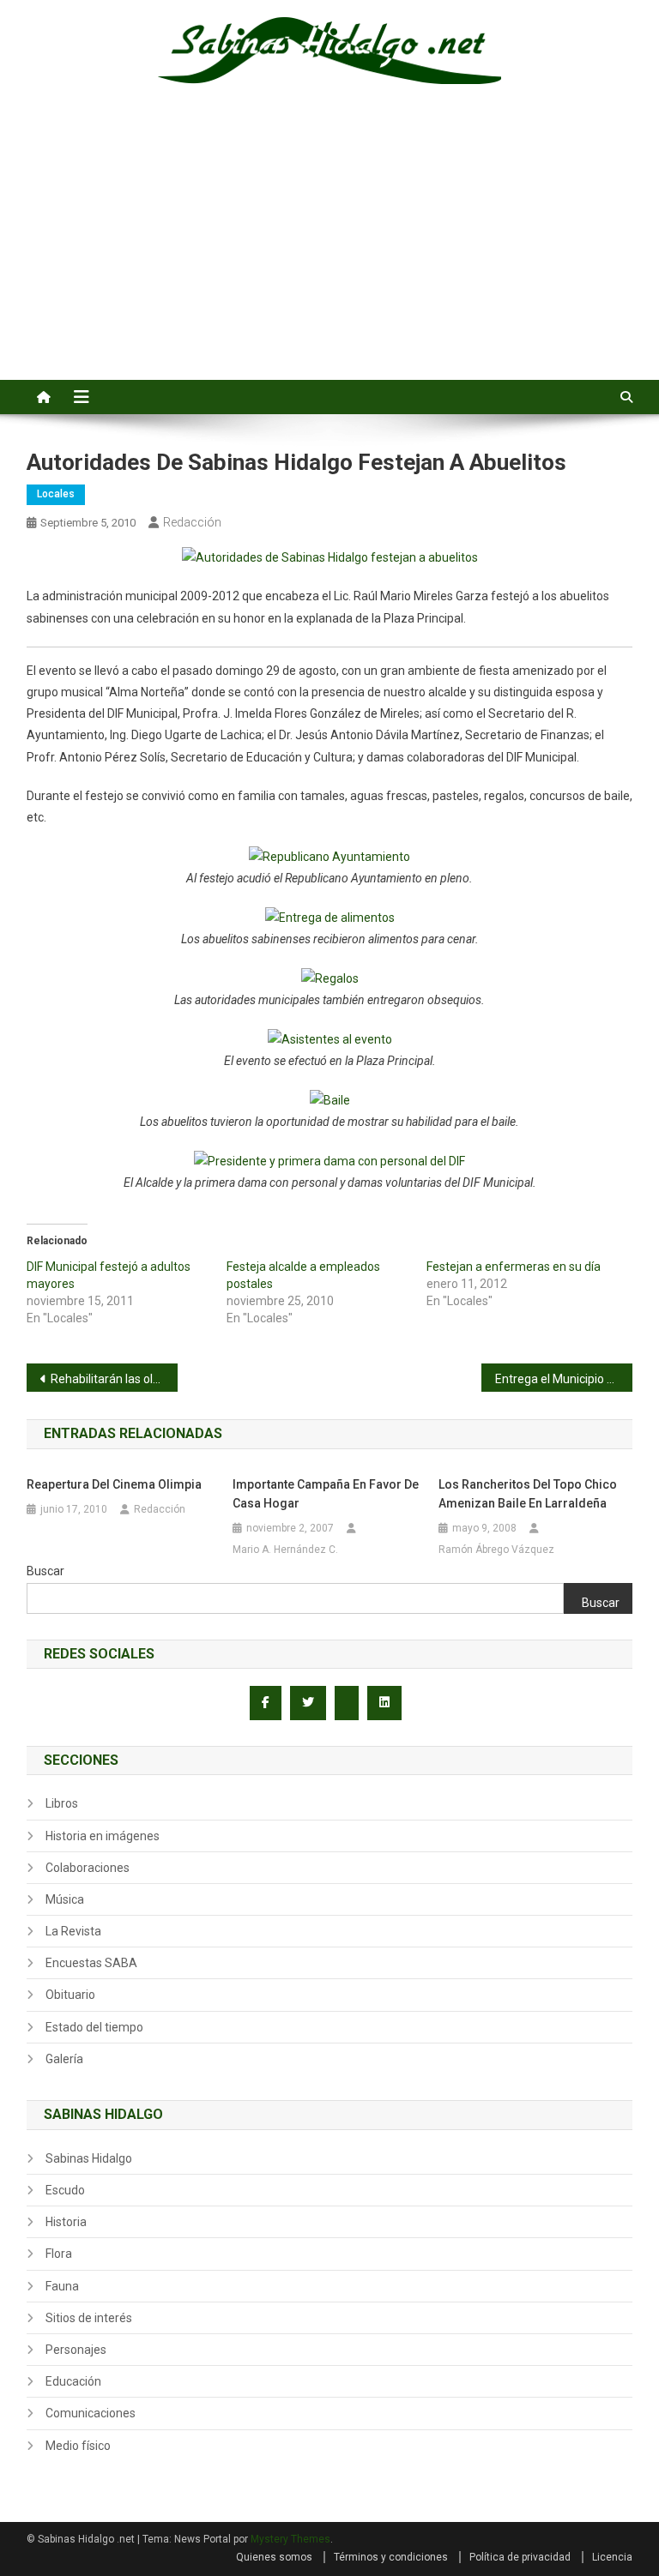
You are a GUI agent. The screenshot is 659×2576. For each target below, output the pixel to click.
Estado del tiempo (94, 2027)
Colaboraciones (88, 1868)
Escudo (65, 2190)
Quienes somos (274, 2557)
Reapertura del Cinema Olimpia (114, 1484)
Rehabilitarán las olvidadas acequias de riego (115, 1379)
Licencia (612, 2557)
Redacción (192, 522)
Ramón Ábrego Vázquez (496, 1550)
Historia (66, 2222)
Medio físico (78, 2446)
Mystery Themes (290, 2539)
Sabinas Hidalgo (89, 2158)
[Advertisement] (329, 251)
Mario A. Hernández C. (285, 1550)
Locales (56, 494)
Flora (59, 2254)
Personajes (76, 2350)
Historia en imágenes (103, 1836)
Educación (73, 2381)
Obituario (70, 1995)
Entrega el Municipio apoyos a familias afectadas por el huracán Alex (564, 1379)
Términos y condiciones (391, 2557)
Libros (62, 1803)
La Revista (73, 1931)
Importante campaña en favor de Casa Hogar (326, 1494)
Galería (64, 2059)
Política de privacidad (520, 2557)
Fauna (62, 2286)
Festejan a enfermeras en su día (514, 1267)
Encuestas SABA (91, 1963)
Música (65, 1899)
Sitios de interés (89, 2318)
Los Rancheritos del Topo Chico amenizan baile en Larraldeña (528, 1494)
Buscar (45, 1571)
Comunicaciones (91, 2413)
